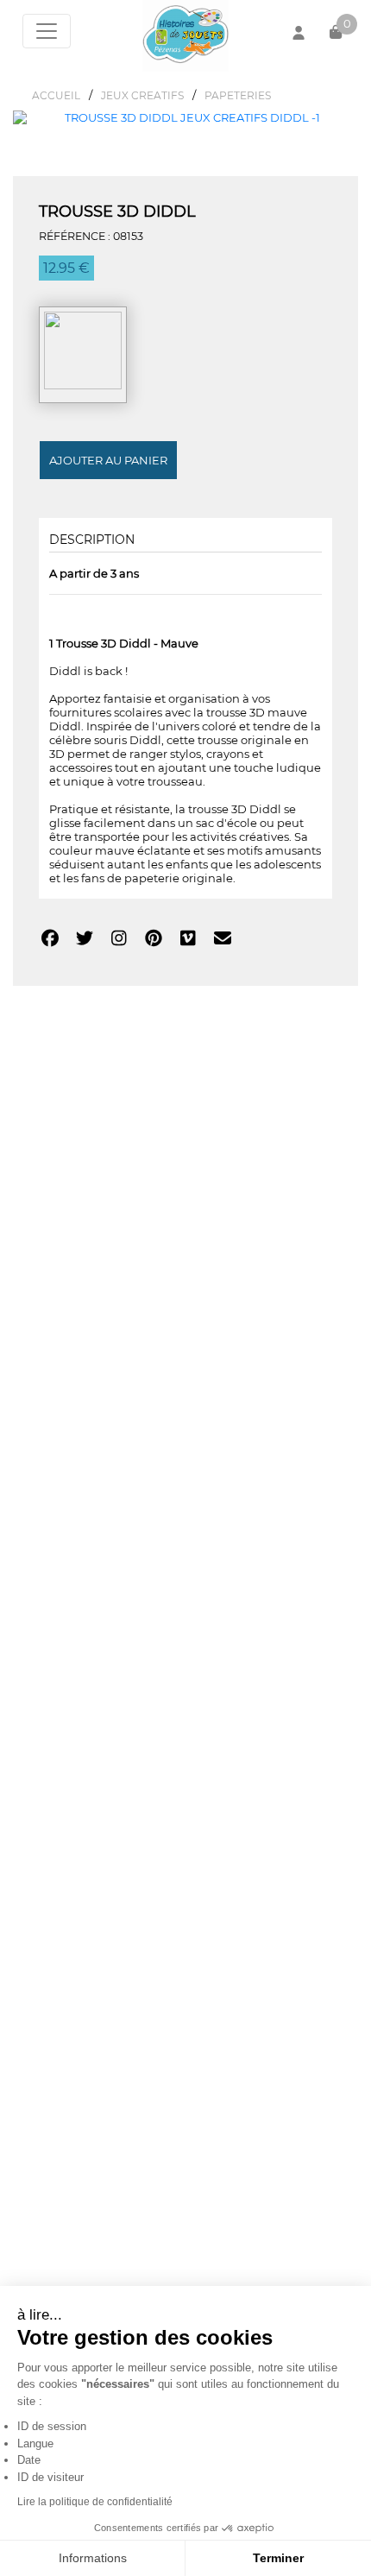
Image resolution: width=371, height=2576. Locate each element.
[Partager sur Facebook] (50, 940)
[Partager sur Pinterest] (153, 940)
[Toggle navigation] (47, 31)
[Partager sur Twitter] (84, 940)
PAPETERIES (238, 95)
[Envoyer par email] (222, 940)
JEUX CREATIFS (142, 95)
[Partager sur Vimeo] (188, 940)
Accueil (56, 95)
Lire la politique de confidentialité (95, 2502)
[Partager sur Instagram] (119, 940)
